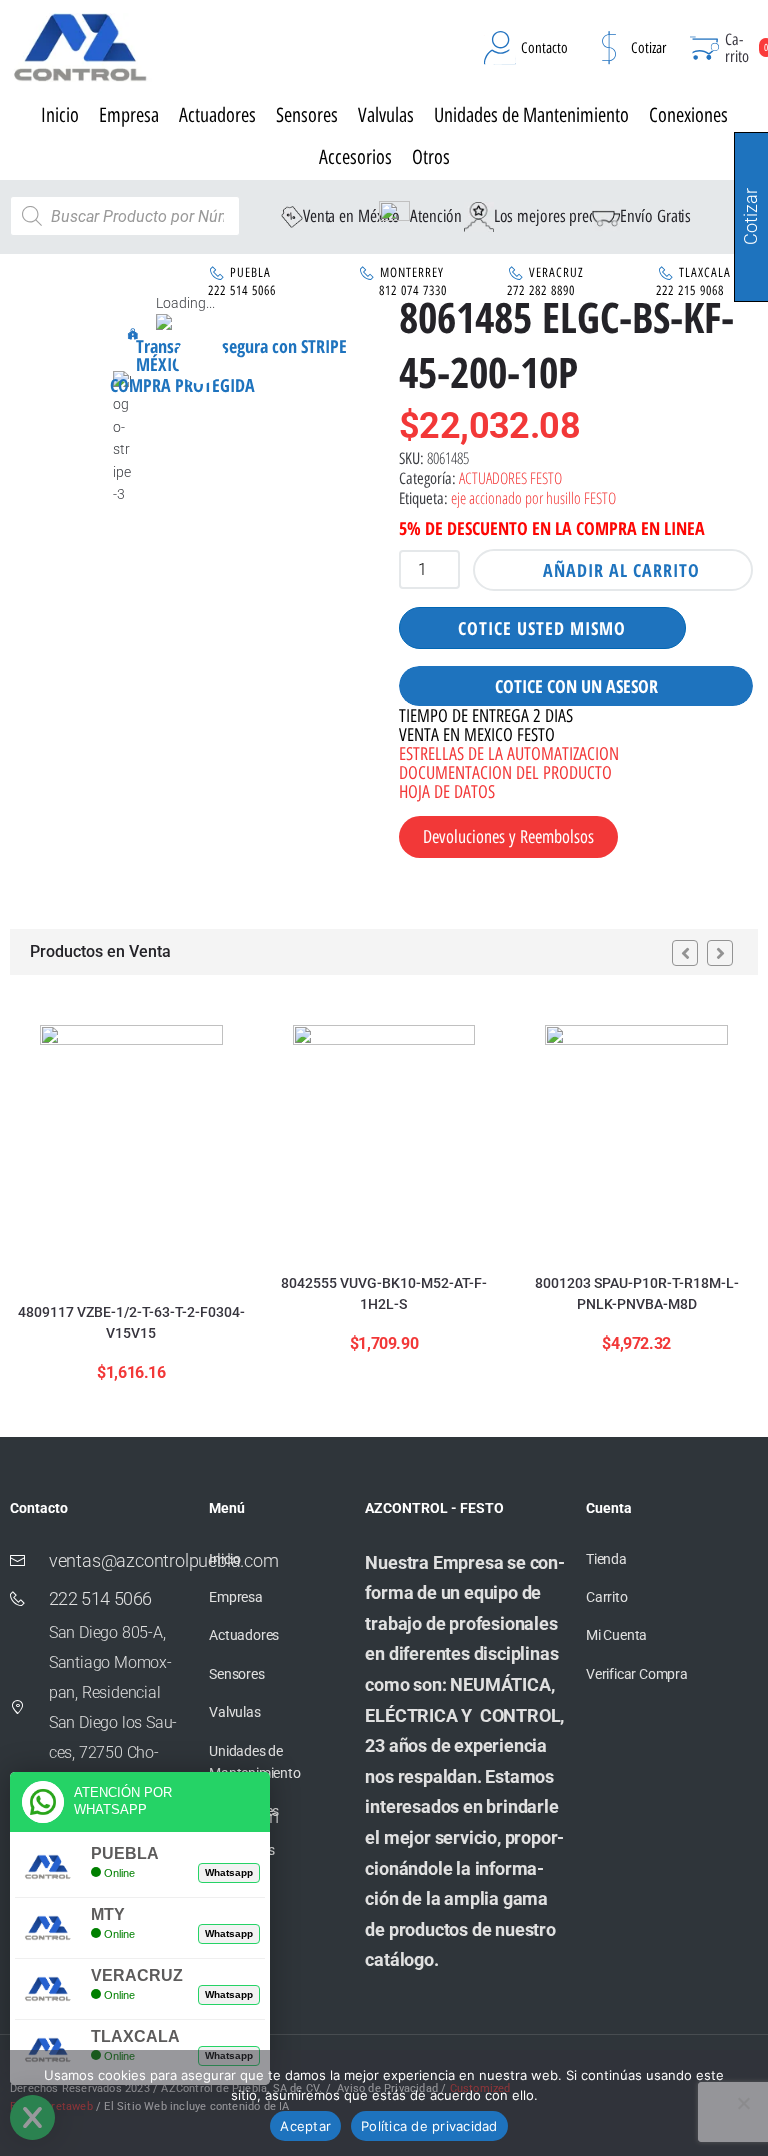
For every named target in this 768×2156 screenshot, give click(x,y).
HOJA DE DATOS (447, 792)
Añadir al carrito (621, 570)
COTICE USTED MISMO (542, 628)
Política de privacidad (429, 2126)
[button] (201, 359)
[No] (743, 2103)
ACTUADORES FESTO (510, 478)
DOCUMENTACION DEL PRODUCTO (505, 773)
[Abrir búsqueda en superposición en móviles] (125, 216)
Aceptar (305, 2126)
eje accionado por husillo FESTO (533, 498)
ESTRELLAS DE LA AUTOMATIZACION (509, 754)
